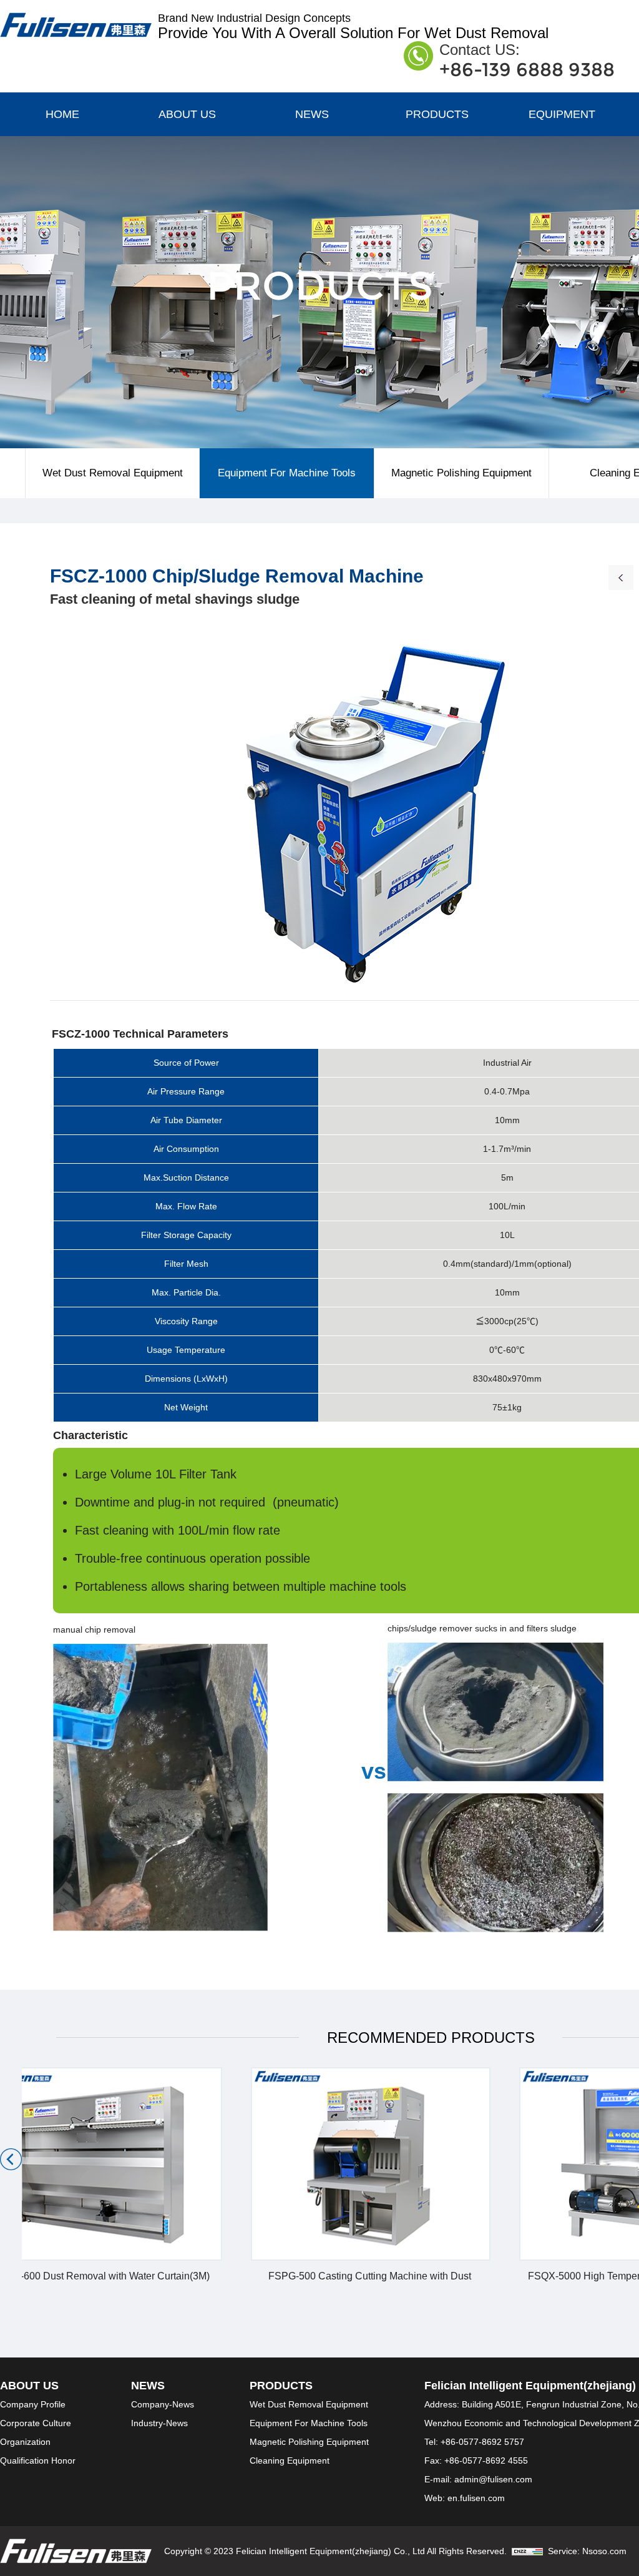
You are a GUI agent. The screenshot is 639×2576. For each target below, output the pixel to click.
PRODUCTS (437, 114)
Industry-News (159, 2423)
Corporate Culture (36, 2423)
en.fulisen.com (476, 2498)
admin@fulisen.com (493, 2479)
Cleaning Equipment (290, 2460)
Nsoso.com (604, 2551)
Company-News (163, 2404)
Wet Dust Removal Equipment (113, 473)
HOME (62, 114)
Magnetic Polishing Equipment (461, 473)
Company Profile (33, 2404)
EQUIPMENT (562, 114)
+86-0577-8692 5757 (482, 2442)
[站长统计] (527, 2551)
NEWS (312, 114)
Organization (25, 2442)
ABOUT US (187, 114)
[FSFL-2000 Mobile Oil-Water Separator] (621, 576)
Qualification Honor (38, 2460)
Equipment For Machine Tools (287, 473)
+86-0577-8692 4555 (486, 2460)
